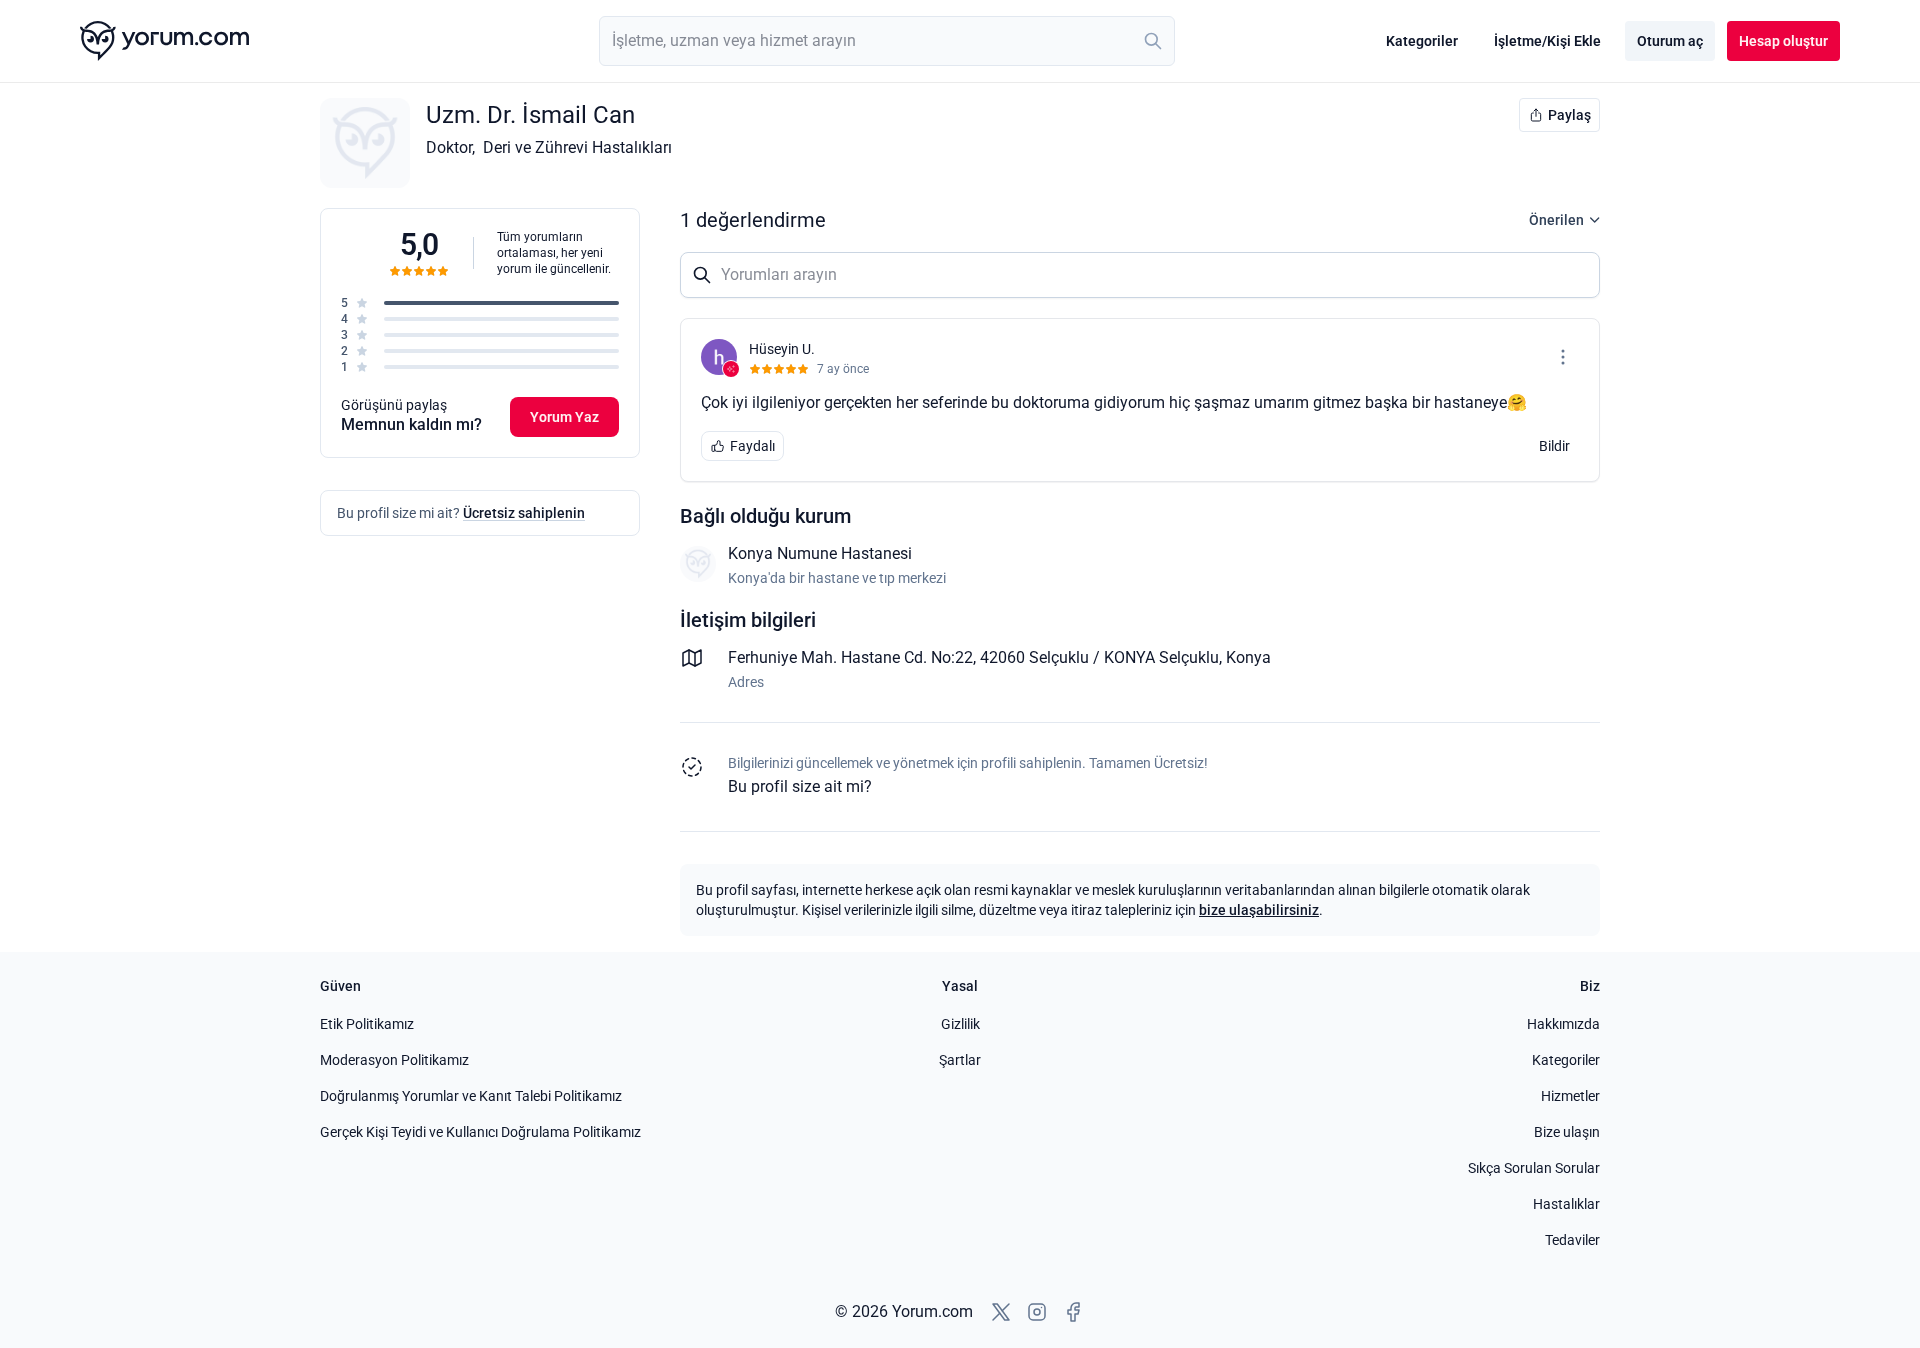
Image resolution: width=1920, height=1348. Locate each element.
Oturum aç (1670, 41)
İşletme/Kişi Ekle (1547, 41)
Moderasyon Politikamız (394, 1060)
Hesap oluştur (1783, 41)
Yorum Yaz (564, 417)
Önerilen (1556, 220)
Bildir (1554, 446)
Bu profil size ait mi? (800, 786)
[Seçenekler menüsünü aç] (1563, 357)
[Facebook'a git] (1073, 1312)
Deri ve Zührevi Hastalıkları (577, 147)
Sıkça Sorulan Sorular (1534, 1168)
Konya (1248, 657)
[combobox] (887, 41)
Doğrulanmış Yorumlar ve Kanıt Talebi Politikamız (471, 1096)
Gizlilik (960, 1024)
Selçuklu (1189, 657)
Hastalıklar (1566, 1204)
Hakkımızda (1563, 1024)
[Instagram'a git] (1037, 1312)
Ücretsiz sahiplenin (524, 513)
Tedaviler (1572, 1240)
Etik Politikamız (367, 1024)
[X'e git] (1001, 1312)
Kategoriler (1422, 41)
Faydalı (752, 446)
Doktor (449, 147)
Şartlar (960, 1060)
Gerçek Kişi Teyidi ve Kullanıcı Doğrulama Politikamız (480, 1132)
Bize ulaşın (1567, 1132)
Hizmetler (1570, 1096)
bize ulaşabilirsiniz (1259, 910)
